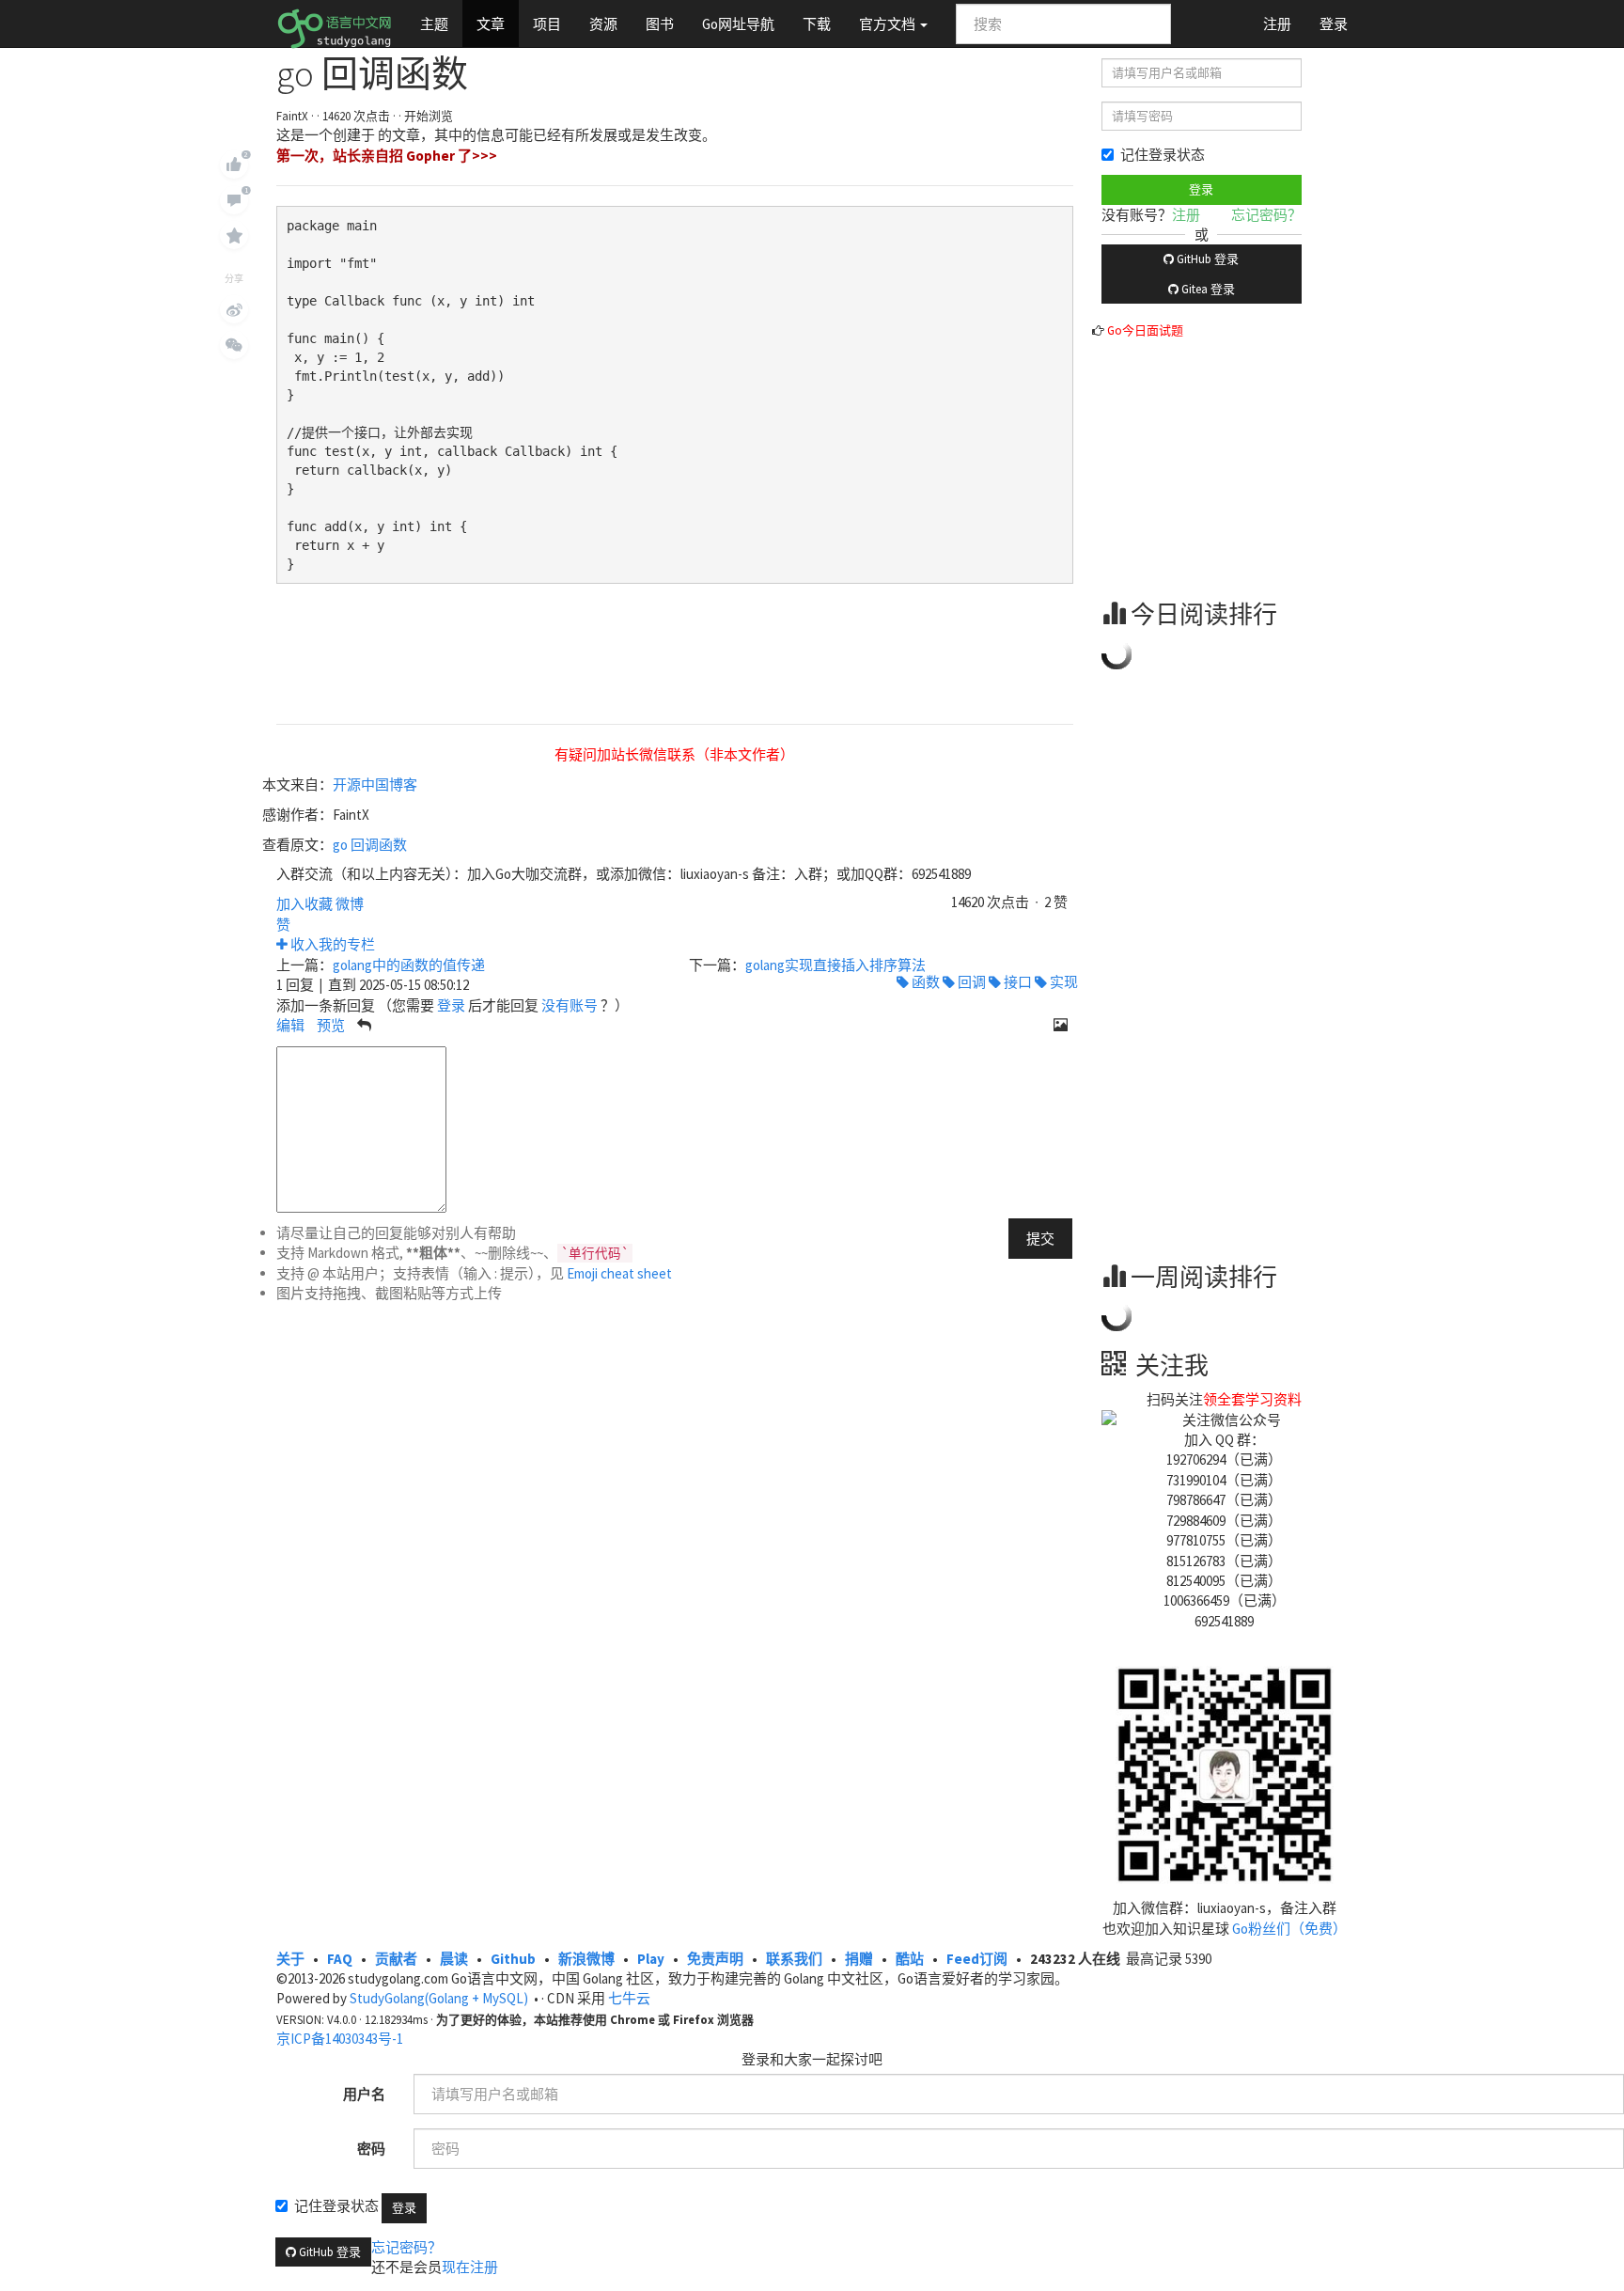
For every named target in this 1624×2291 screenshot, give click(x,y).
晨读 (454, 1959)
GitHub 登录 (1206, 259)
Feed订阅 (977, 1959)
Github (513, 1959)
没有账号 (570, 1005)
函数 (924, 982)
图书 (660, 24)
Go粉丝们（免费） (1289, 1929)
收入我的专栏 (331, 944)
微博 (350, 904)
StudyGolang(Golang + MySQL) (439, 1998)
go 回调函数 (370, 845)
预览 (331, 1025)
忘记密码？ (1266, 215)
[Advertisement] (1242, 458)
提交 (1040, 1239)
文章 (491, 24)
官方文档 (889, 24)
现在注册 (470, 2267)
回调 (970, 982)
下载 (817, 24)
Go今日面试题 (1145, 330)
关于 (290, 1959)
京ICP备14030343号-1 (340, 2039)
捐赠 (859, 1959)
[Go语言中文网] (334, 24)
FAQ (340, 1959)
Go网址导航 (738, 24)
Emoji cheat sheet (619, 1273)
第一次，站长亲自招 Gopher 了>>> (387, 156)
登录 (1334, 24)
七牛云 (629, 1998)
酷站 (910, 1959)
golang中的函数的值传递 (409, 965)
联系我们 (794, 1959)
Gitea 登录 (1207, 289)
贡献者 (396, 1959)
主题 (434, 24)
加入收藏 (304, 904)
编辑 (290, 1025)
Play (651, 1959)
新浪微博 (586, 1959)
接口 (1016, 982)
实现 (1062, 982)
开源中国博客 (375, 785)
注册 (1277, 24)
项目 (547, 24)
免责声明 (715, 1959)
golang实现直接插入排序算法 (835, 965)
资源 (603, 24)
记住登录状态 (1163, 155)
